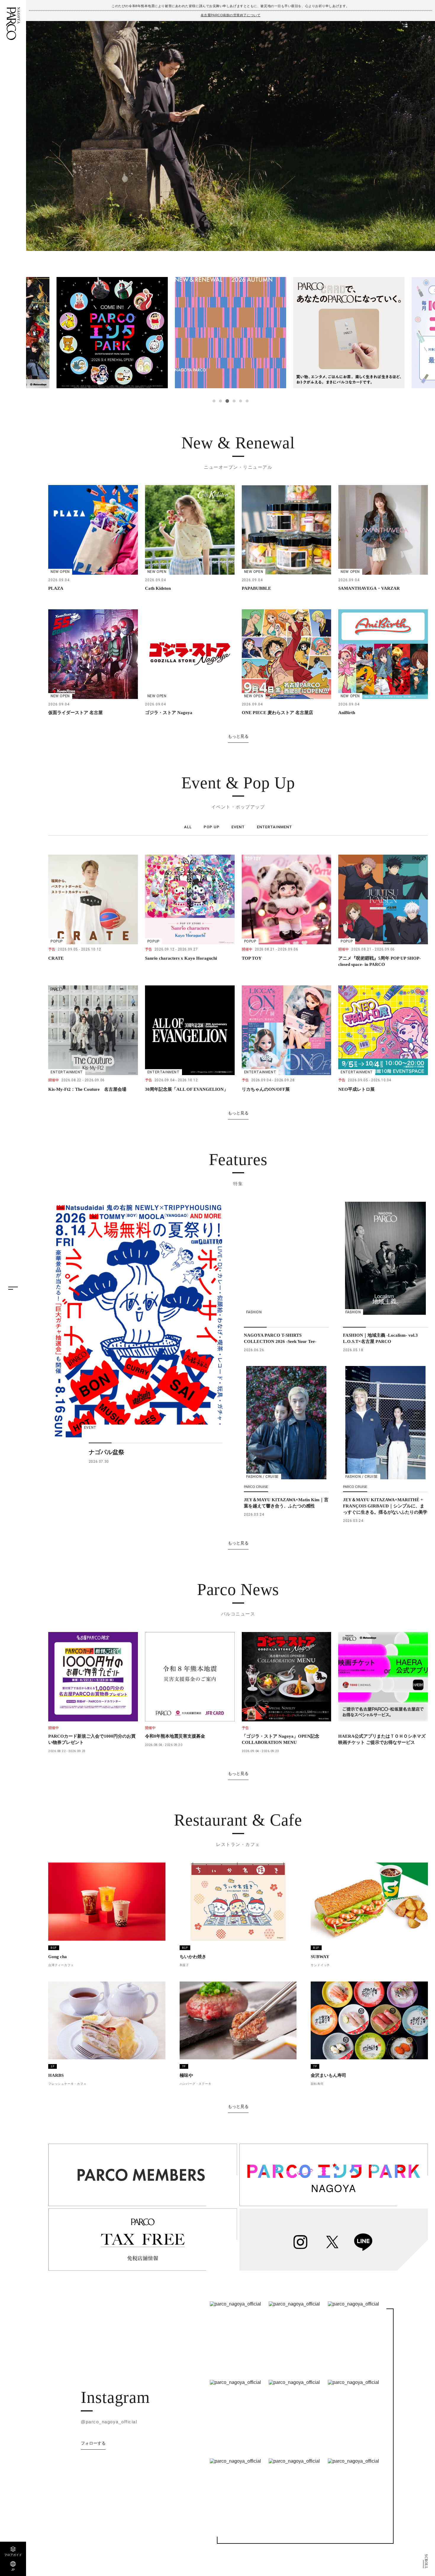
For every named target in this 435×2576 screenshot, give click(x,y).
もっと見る (238, 736)
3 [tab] (227, 401)
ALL (188, 827)
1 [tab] (214, 401)
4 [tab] (233, 401)
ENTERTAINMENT (275, 827)
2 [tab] (220, 401)
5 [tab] (240, 401)
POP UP (212, 827)
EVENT (238, 827)
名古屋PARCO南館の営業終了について (231, 15)
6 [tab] (247, 401)
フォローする (93, 2443)
